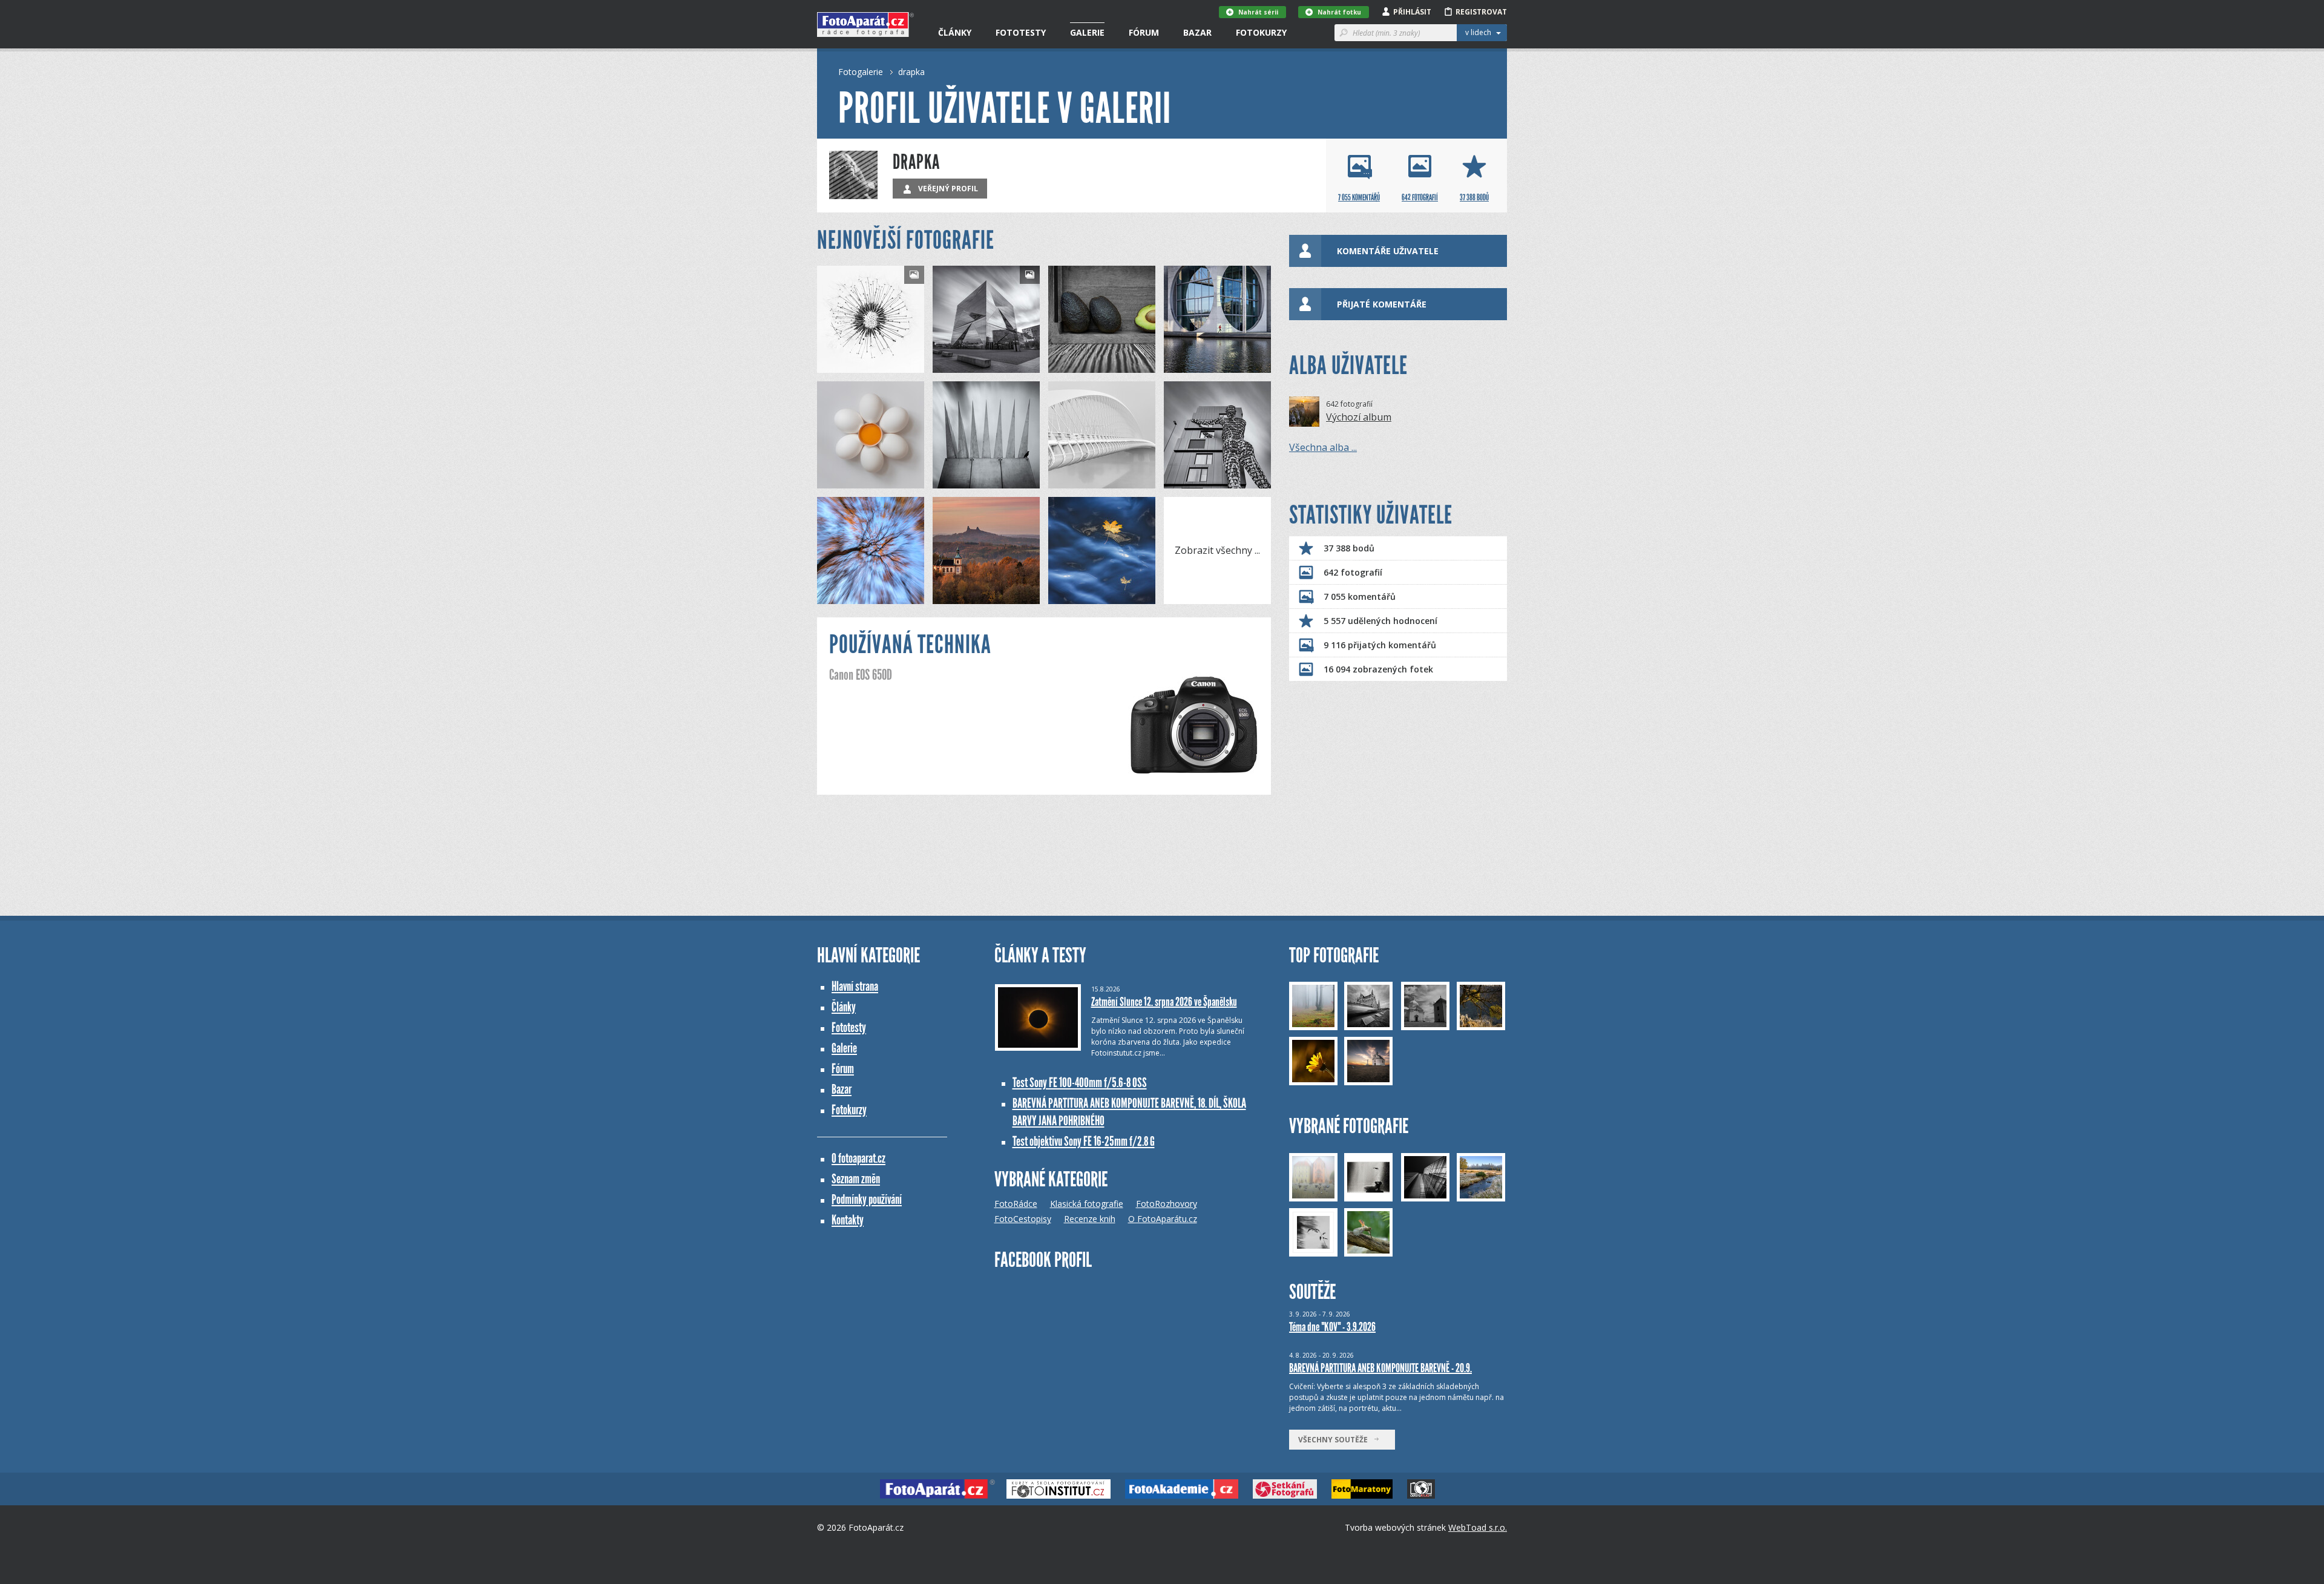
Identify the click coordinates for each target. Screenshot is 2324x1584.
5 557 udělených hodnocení (1380, 621)
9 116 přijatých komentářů (1380, 645)
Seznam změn (856, 1179)
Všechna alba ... (1323, 447)
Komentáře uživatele (1388, 251)
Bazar (1197, 32)
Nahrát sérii (1258, 12)
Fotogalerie (861, 72)
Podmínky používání (867, 1199)
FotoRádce (1016, 1204)
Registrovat (1481, 12)
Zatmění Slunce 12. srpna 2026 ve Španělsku (1164, 1002)
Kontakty (848, 1220)
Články (955, 32)
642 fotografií (1353, 572)
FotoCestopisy (1023, 1219)
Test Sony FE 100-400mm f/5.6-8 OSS (1080, 1083)
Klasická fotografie (1087, 1204)
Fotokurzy (1261, 32)
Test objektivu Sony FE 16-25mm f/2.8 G (1084, 1141)
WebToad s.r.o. (1478, 1527)
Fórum (1144, 32)
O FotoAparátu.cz (1163, 1219)
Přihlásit (1412, 12)
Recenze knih (1090, 1219)
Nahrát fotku (1339, 12)
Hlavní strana (855, 986)
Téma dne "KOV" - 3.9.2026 (1332, 1327)
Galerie (1087, 32)
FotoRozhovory (1167, 1204)
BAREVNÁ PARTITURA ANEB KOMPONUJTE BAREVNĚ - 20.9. (1380, 1368)
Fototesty (1021, 32)
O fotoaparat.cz (858, 1158)
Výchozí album (1359, 417)
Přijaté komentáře (1382, 304)
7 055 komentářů (1360, 596)
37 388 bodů (1349, 548)
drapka (911, 72)
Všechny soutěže (1336, 1440)
